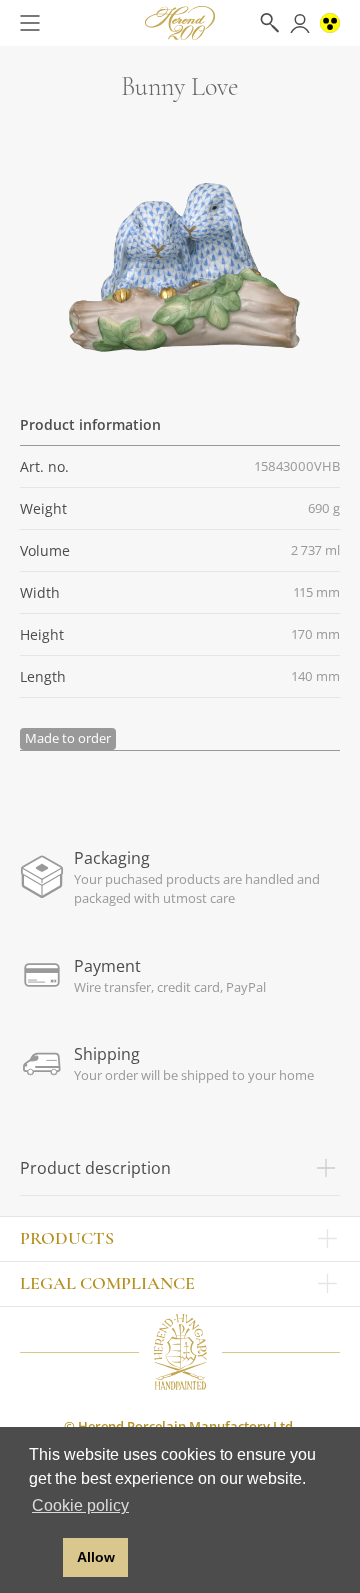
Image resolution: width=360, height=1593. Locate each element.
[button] (42, 1558)
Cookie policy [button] (80, 1505)
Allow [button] (96, 1557)
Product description (95, 1168)
